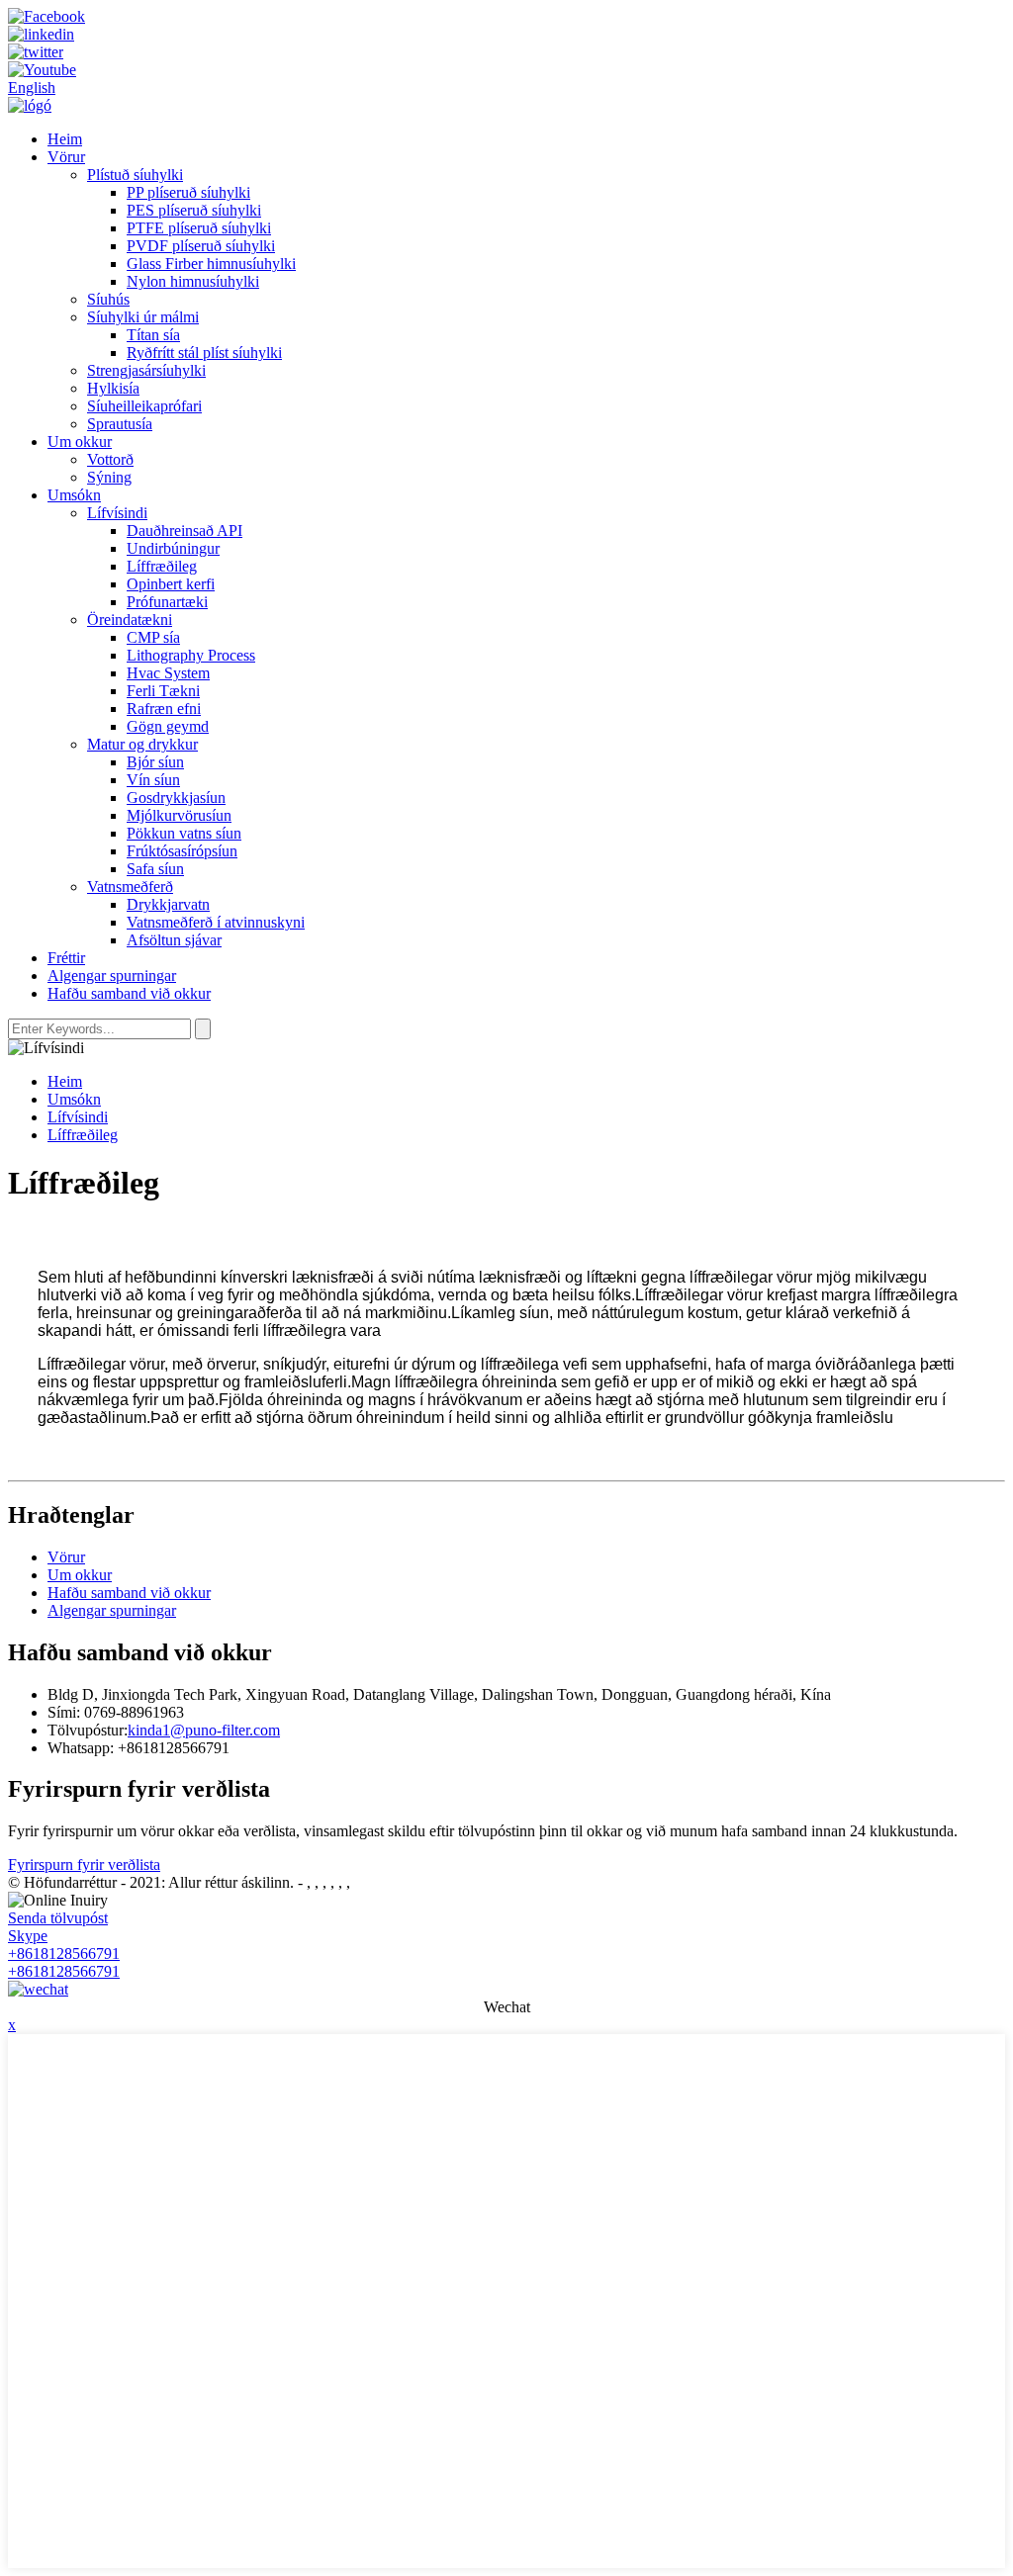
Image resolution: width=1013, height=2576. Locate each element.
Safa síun (155, 869)
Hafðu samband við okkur (129, 993)
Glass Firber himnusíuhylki (211, 264)
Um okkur (80, 442)
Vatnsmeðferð (130, 887)
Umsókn (74, 495)
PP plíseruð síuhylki (188, 192)
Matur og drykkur (142, 744)
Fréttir (66, 958)
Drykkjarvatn (168, 904)
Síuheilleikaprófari (144, 406)
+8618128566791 (64, 1954)
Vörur (66, 157)
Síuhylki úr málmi (143, 317)
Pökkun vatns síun (184, 833)
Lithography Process (191, 655)
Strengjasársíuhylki (146, 370)
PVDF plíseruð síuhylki (201, 246)
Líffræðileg (162, 566)
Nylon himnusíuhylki (193, 281)
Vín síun (153, 780)
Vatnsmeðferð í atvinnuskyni (216, 922)
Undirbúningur (173, 548)
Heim (65, 139)
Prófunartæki (167, 602)
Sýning (109, 477)
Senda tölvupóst (58, 1918)
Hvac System (168, 673)
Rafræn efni (164, 709)
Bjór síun (155, 762)
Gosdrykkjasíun (176, 798)
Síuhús (108, 299)
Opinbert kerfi (171, 584)
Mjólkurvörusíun (179, 815)
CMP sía (153, 637)
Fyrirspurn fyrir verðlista (84, 1865)
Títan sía (153, 335)
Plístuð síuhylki (135, 175)
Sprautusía (120, 424)
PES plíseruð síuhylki (194, 210)
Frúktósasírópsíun (182, 851)
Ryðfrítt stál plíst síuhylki (204, 353)
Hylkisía (113, 388)
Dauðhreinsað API (184, 531)
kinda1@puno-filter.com (204, 1730)
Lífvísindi (117, 513)
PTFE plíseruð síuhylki (199, 228)
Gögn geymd (168, 726)
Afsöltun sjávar (174, 940)
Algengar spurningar (112, 976)
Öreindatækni (130, 620)
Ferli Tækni (163, 691)
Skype (28, 1936)
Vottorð (110, 459)
